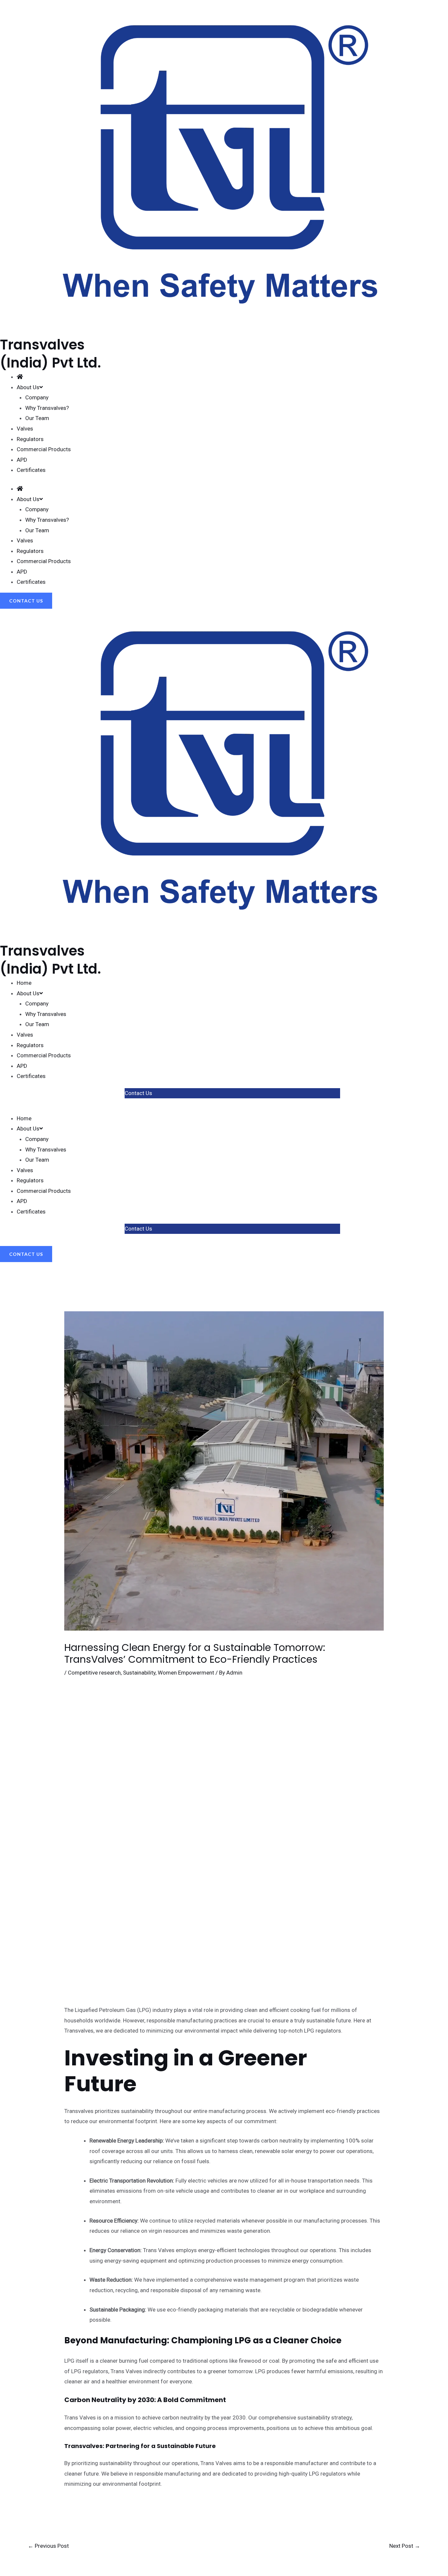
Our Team (37, 418)
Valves (25, 429)
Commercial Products (44, 449)
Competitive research (94, 1673)
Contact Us (138, 1093)
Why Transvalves (46, 1014)
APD (22, 460)
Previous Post (48, 2546)
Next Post (405, 2546)
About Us (28, 993)
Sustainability (139, 1673)
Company (37, 397)
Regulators (30, 439)
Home (24, 983)
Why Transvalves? (47, 408)
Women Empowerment (186, 1673)
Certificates (31, 470)
